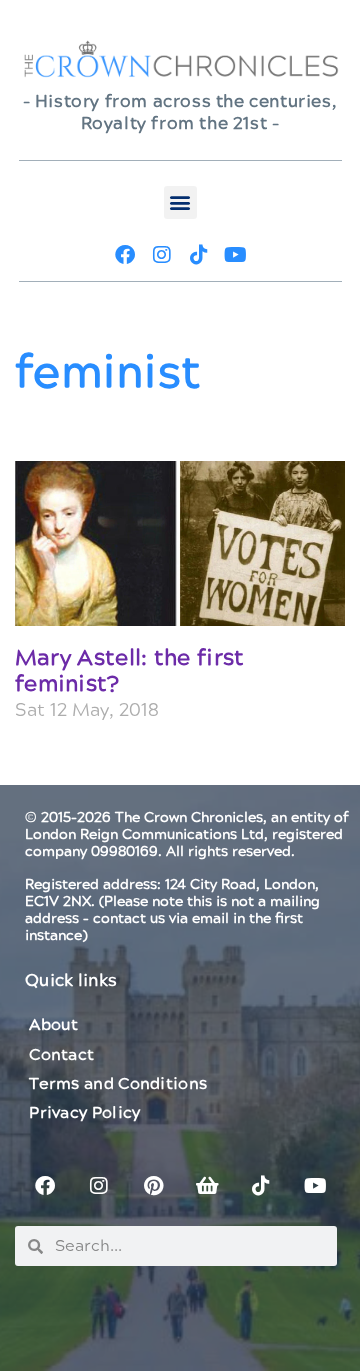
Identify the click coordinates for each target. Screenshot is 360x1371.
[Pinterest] (153, 1186)
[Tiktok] (199, 255)
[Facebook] (125, 255)
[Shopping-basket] (207, 1186)
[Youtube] (236, 255)
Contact (61, 1055)
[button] (180, 202)
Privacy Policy (84, 1113)
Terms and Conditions (118, 1084)
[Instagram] (162, 255)
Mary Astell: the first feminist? (130, 671)
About (54, 1025)
